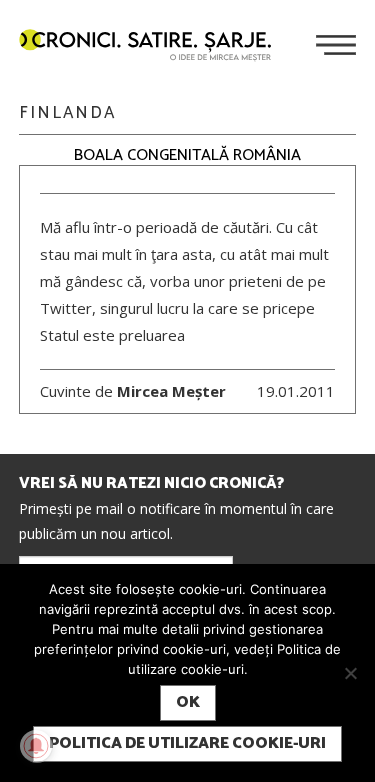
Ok (188, 702)
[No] (350, 673)
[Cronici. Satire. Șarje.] (153, 47)
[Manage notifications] (36, 746)
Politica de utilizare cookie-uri (187, 743)
